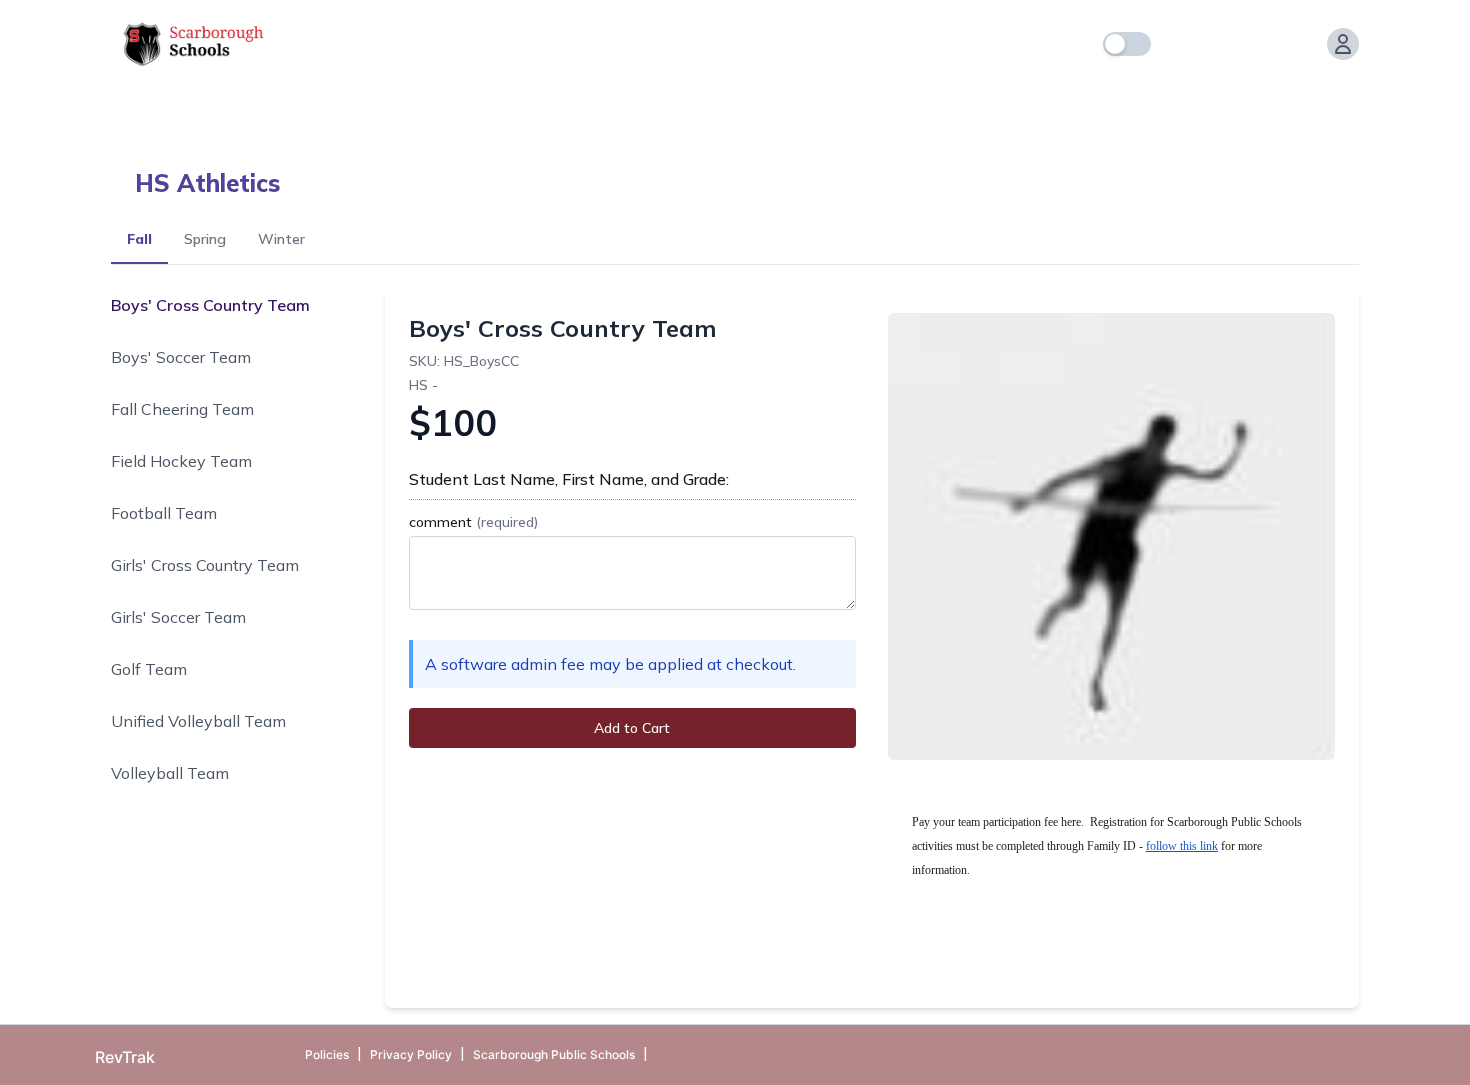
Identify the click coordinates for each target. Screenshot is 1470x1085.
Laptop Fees (576, 100)
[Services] (1219, 44)
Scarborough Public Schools (554, 1054)
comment (473, 522)
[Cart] (1299, 44)
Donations (149, 100)
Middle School (705, 100)
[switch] (1127, 44)
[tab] (139, 240)
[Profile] (1343, 44)
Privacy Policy (411, 1054)
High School (453, 100)
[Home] (1179, 44)
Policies (327, 1054)
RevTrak (125, 1057)
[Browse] (1259, 44)
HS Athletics (207, 183)
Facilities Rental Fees (298, 100)
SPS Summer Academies (879, 100)
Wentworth (1045, 100)
